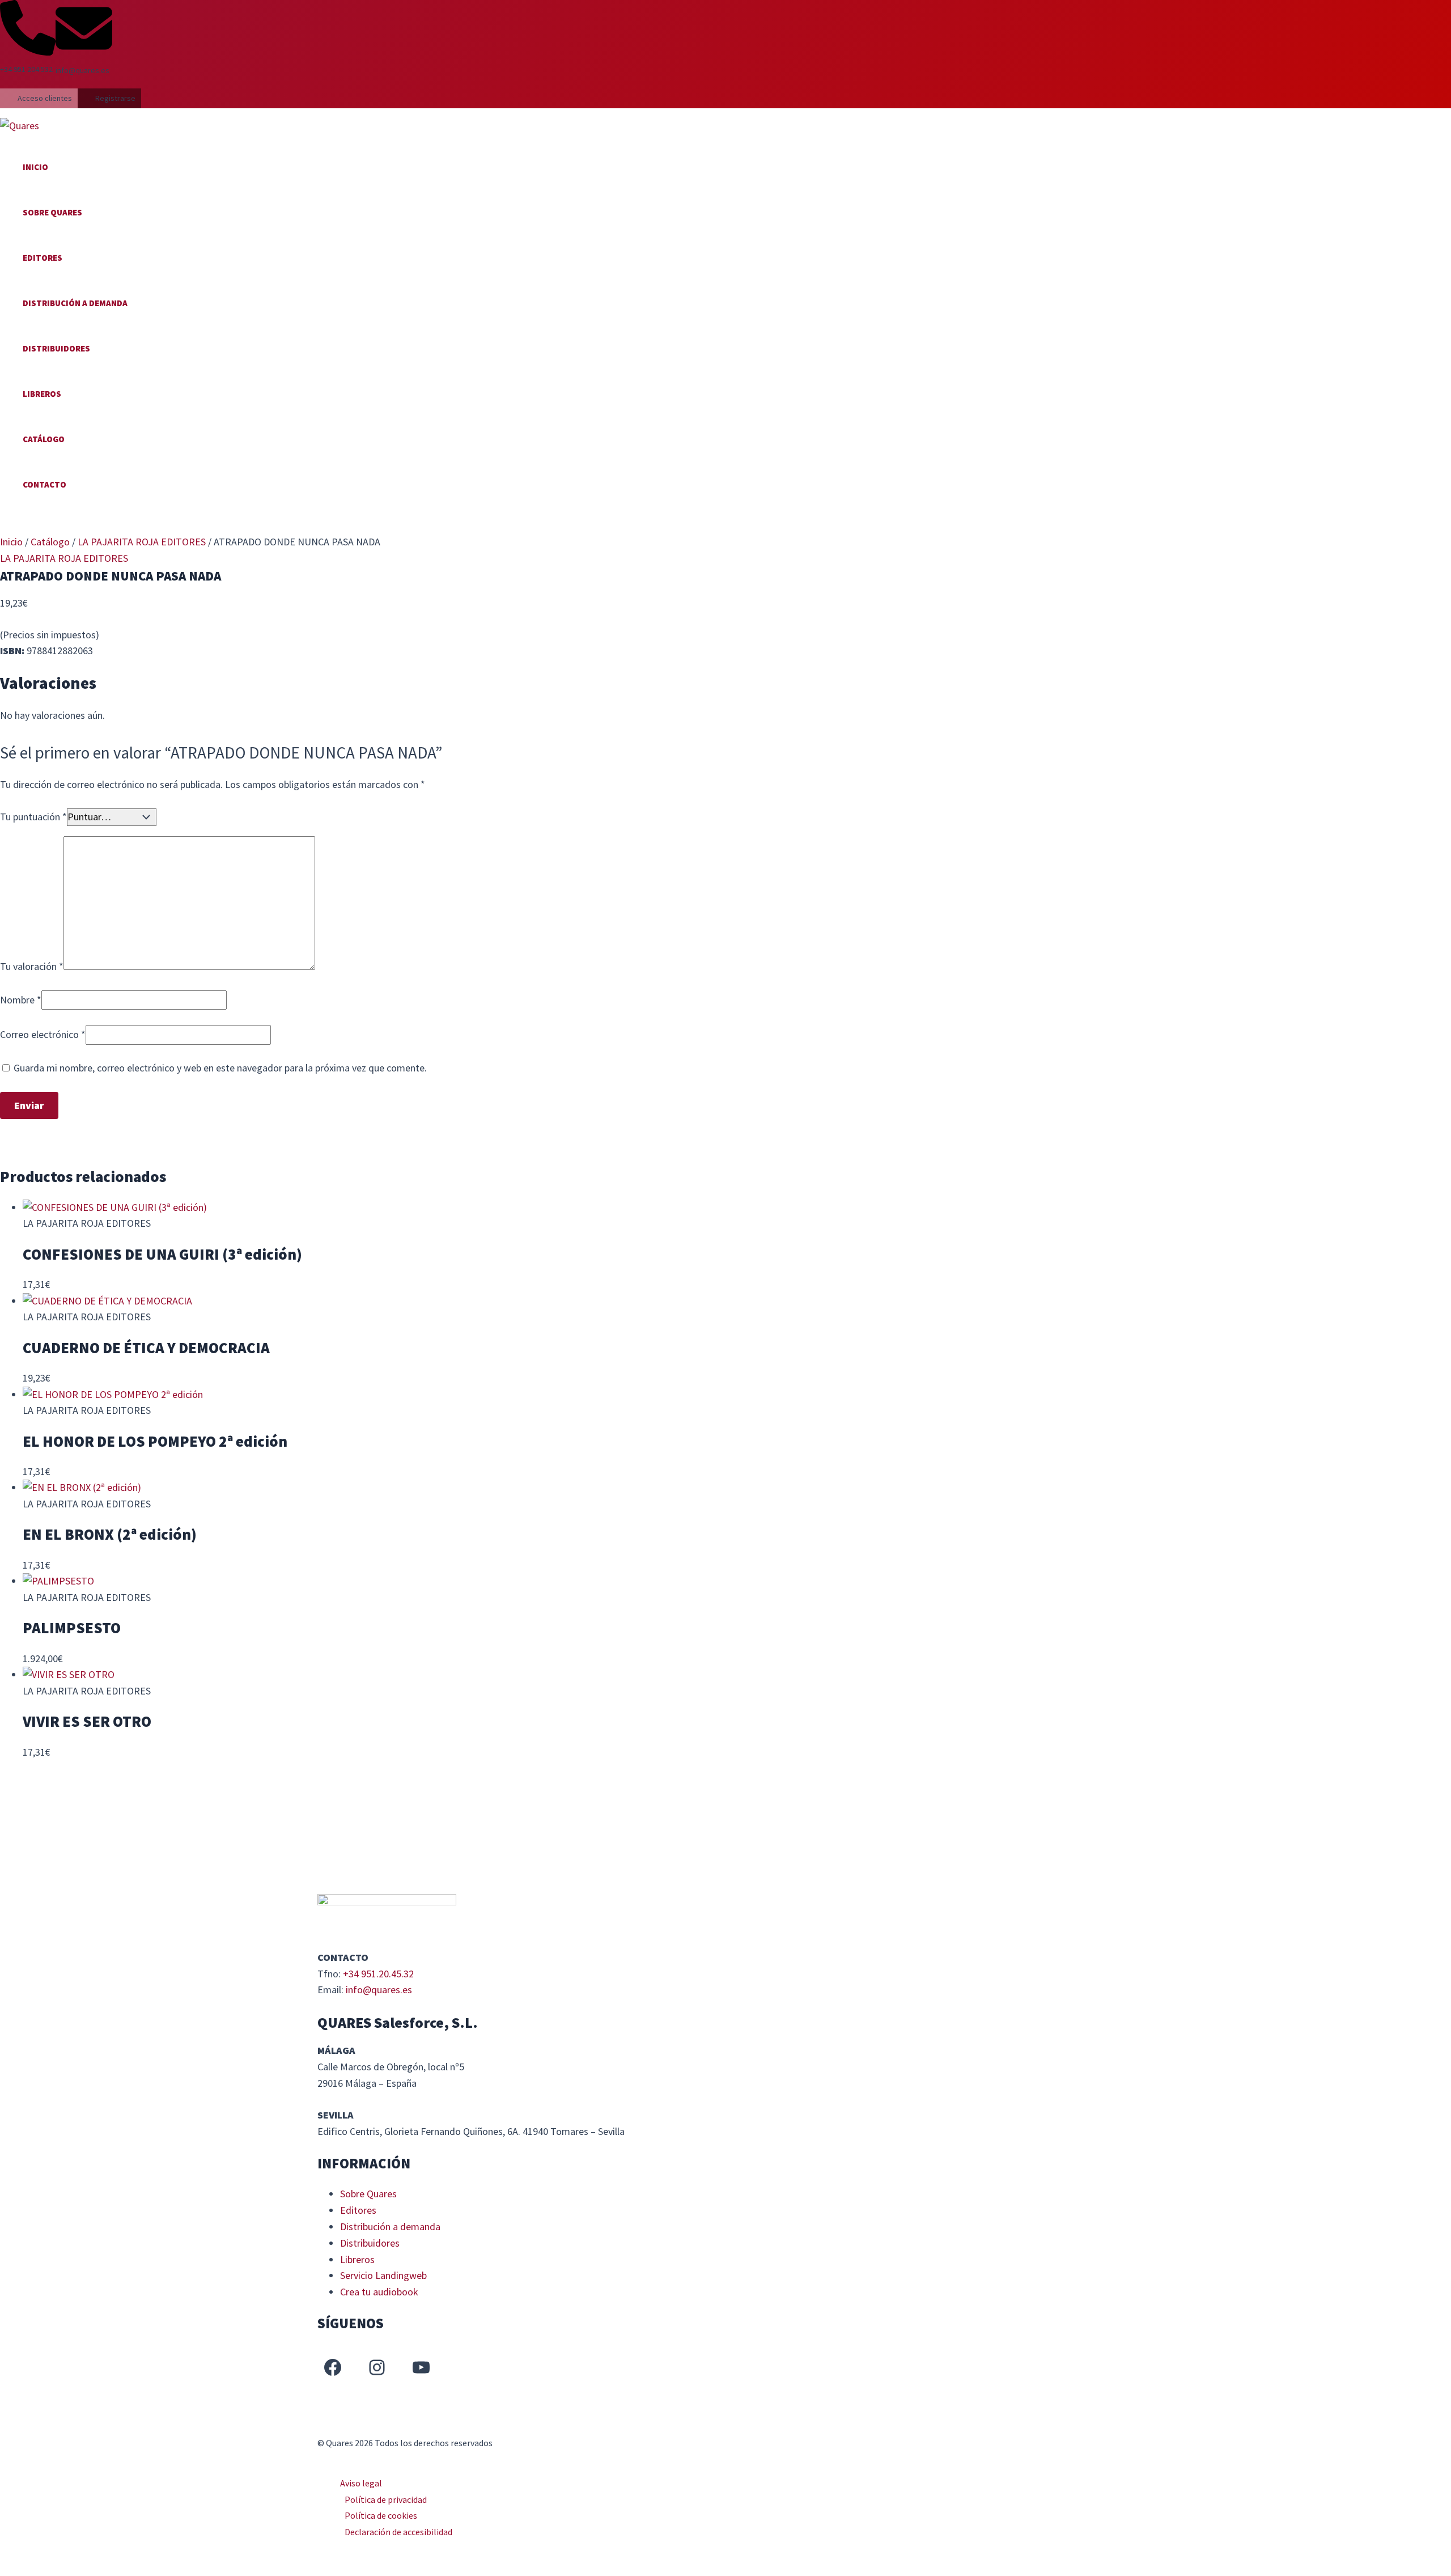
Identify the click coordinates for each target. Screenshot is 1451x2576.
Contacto (44, 484)
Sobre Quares (52, 212)
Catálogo (44, 439)
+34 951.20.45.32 (378, 1974)
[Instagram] (377, 2367)
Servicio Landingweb (383, 2275)
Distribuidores (56, 348)
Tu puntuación (33, 817)
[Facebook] (333, 2367)
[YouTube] (421, 2367)
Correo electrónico (43, 1034)
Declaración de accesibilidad (398, 2532)
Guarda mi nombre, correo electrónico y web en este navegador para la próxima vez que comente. (220, 1068)
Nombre (21, 1000)
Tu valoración (32, 966)
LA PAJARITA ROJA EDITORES (142, 542)
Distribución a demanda (75, 303)
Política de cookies (381, 2515)
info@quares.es (379, 1990)
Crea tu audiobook (379, 2292)
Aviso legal (361, 2483)
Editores (43, 258)
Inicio (35, 167)
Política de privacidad (386, 2499)
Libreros (42, 394)
